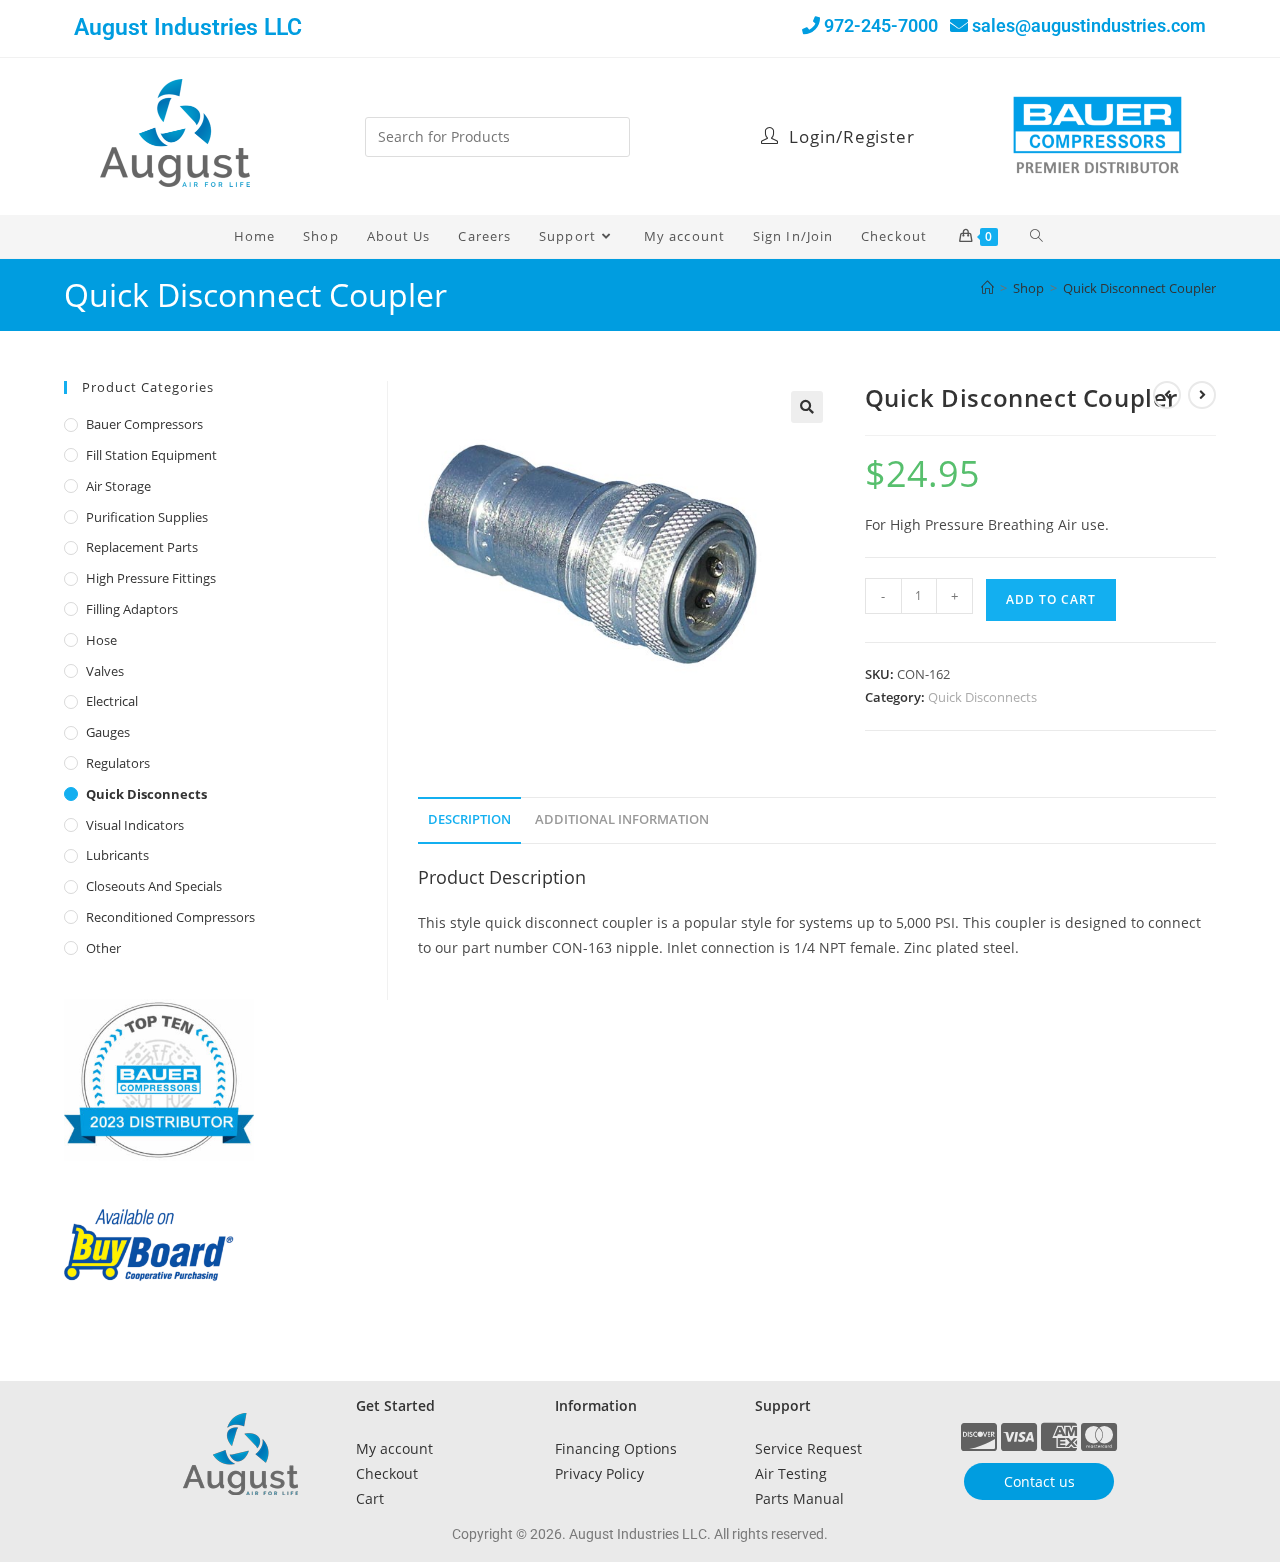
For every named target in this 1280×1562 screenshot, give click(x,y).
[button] (807, 407)
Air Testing (791, 1473)
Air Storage (118, 486)
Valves (105, 671)
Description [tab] (469, 819)
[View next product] (1202, 395)
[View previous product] (1167, 395)
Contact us (1039, 1481)
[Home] (987, 288)
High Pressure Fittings (151, 578)
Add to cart (1051, 599)
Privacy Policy (599, 1473)
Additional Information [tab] (622, 819)
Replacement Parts (142, 547)
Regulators (118, 763)
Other (103, 948)
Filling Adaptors (132, 609)
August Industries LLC (188, 27)
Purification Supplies (147, 517)
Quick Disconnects (982, 697)
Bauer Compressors (144, 424)
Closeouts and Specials (154, 886)
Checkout (387, 1473)
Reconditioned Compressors (170, 917)
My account (394, 1448)
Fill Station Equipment (151, 455)
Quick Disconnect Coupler (1139, 288)
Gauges (108, 732)
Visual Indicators (135, 825)
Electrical (112, 701)
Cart (370, 1498)
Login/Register (850, 136)
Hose (101, 640)
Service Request (808, 1448)
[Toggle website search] (1038, 236)
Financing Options (616, 1448)
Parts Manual (799, 1498)
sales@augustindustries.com (1089, 25)
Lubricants (117, 855)
